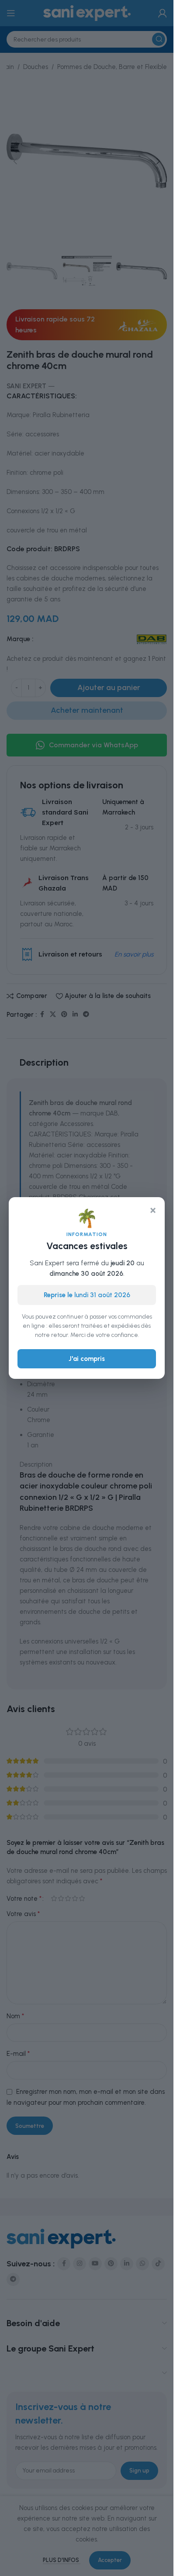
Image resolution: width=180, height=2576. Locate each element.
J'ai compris (87, 1359)
